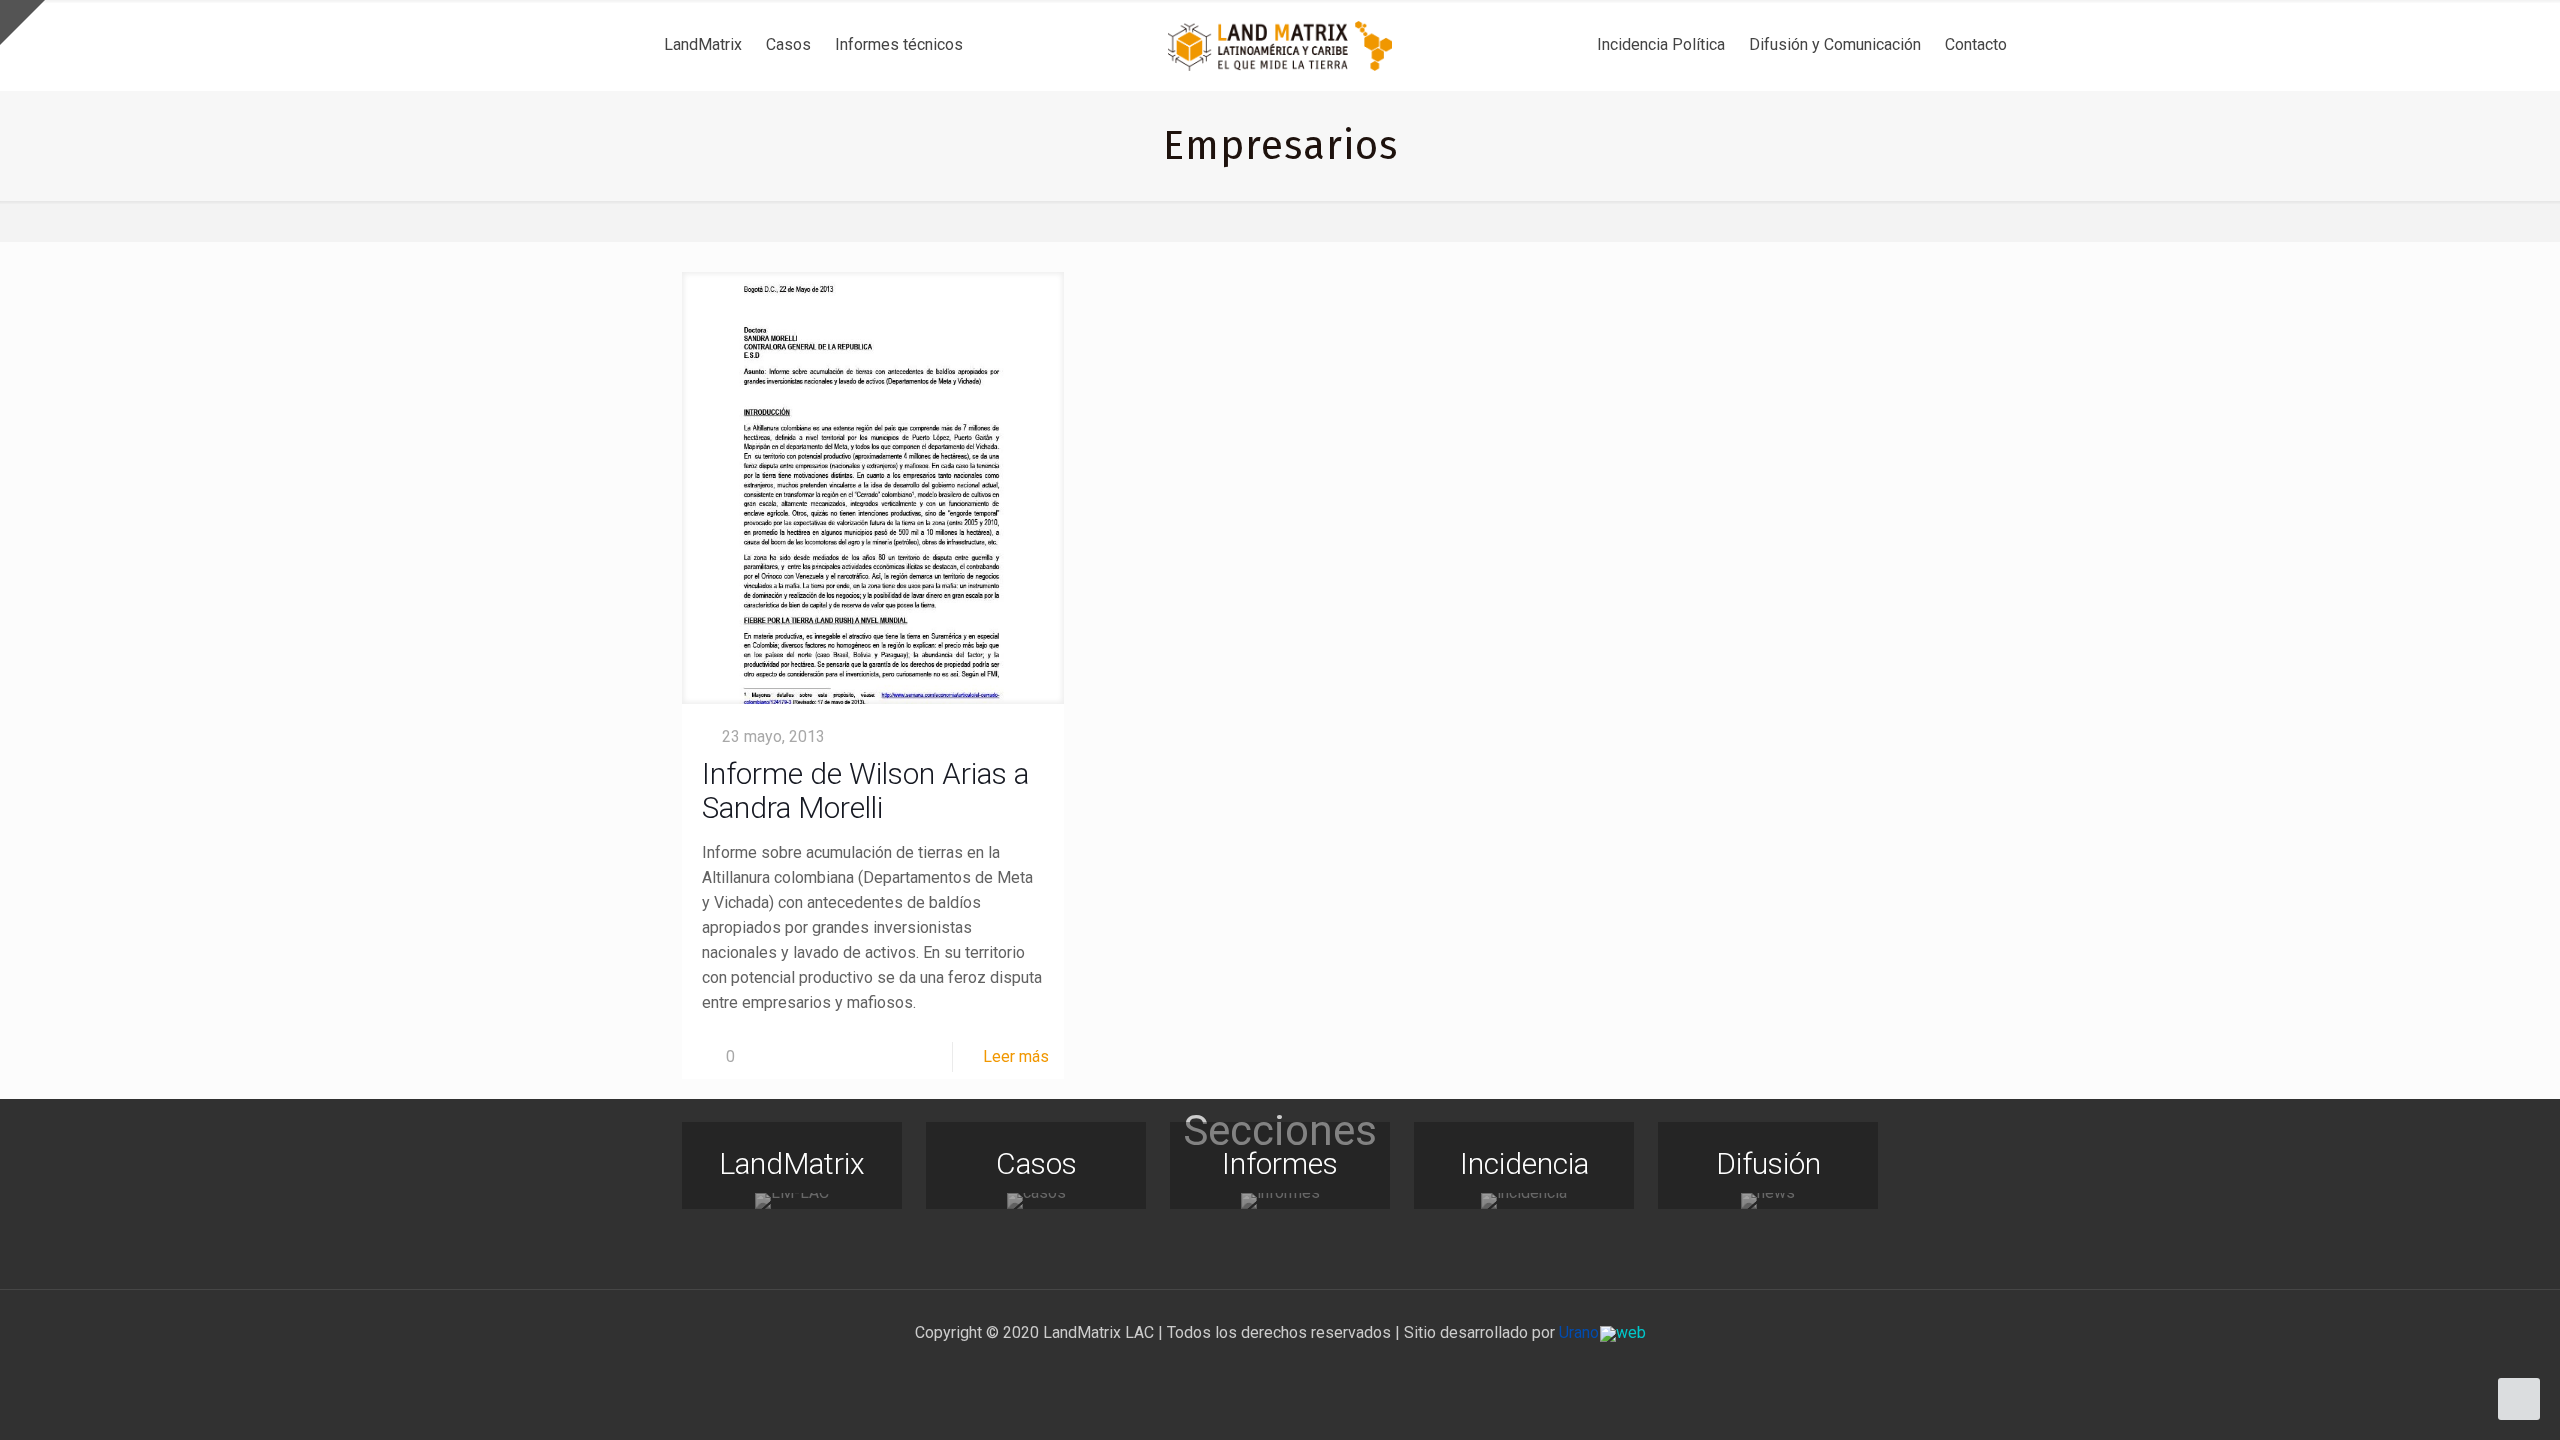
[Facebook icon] (1238, 1368)
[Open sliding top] (22, 22)
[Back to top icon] (2464, 1399)
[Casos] (1036, 1201)
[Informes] (1280, 1201)
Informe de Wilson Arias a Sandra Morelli (865, 790)
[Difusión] (1768, 1201)
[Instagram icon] (1301, 1368)
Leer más (1016, 1056)
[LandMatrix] (792, 1201)
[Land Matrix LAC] (1280, 45)
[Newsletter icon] (1322, 1368)
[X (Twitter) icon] (1259, 1368)
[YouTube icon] (1280, 1368)
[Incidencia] (1524, 1201)
